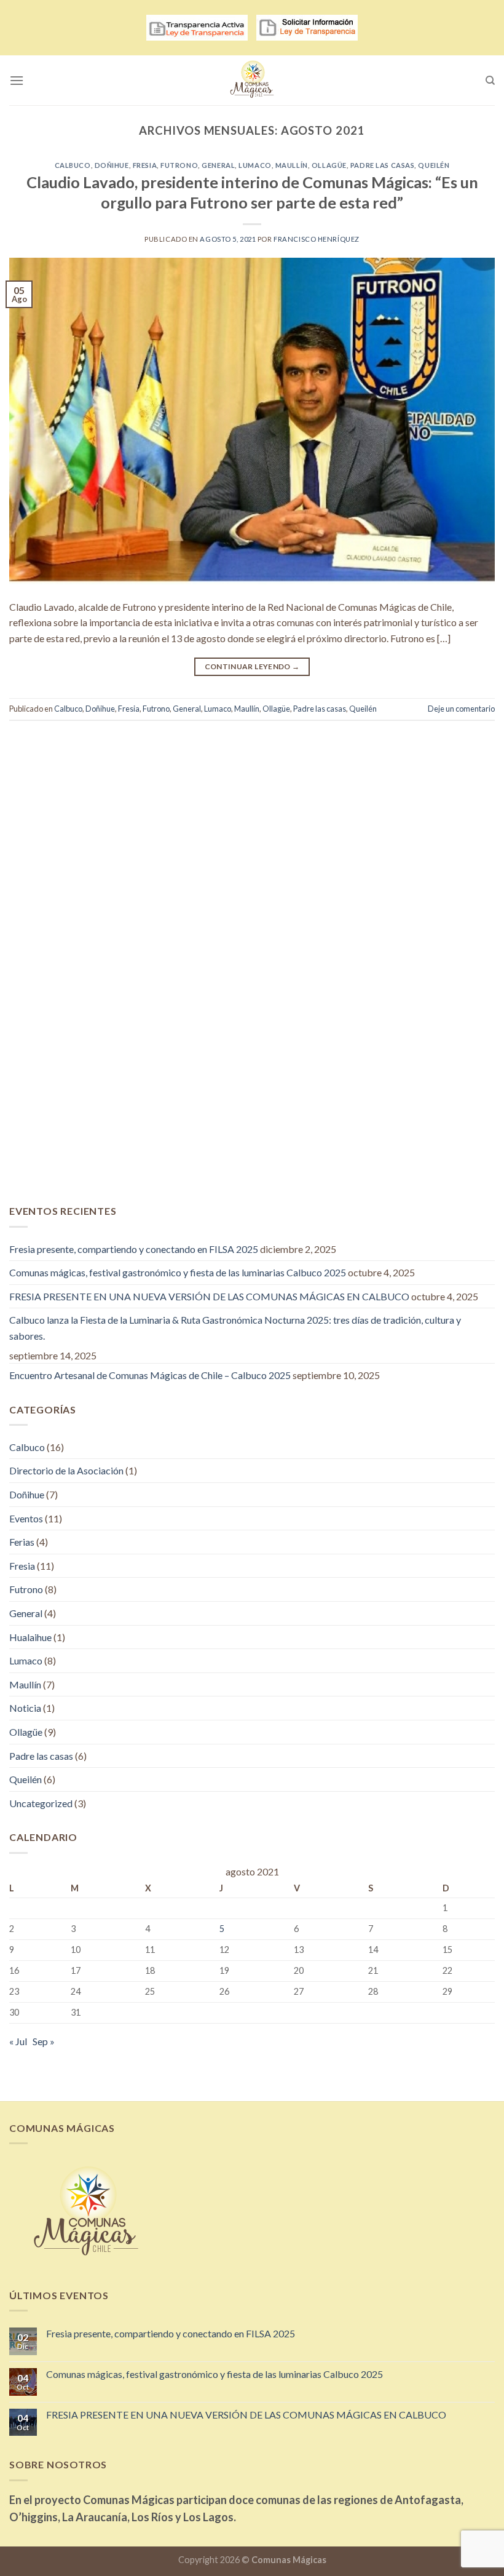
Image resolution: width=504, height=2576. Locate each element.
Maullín (292, 165)
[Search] (490, 81)
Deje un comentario (461, 709)
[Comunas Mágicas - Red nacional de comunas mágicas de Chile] (252, 80)
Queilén (434, 165)
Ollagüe (329, 165)
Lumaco (255, 165)
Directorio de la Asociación (66, 1470)
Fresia (145, 165)
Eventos (26, 1518)
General (218, 165)
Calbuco (73, 165)
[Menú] (17, 80)
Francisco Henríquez (317, 239)
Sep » (44, 2041)
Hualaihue (30, 1637)
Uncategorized (41, 1803)
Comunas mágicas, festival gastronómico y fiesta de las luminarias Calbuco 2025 (178, 1272)
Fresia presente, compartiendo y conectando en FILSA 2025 (134, 1249)
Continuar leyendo (252, 666)
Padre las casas (382, 165)
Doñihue (112, 165)
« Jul (18, 2041)
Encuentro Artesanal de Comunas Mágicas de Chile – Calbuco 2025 (150, 1375)
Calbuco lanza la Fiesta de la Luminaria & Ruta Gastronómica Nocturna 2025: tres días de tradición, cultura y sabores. (235, 1328)
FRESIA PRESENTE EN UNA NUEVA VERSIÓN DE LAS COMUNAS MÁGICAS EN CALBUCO (209, 1296)
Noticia (25, 1708)
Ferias (22, 1542)
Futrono (179, 165)
